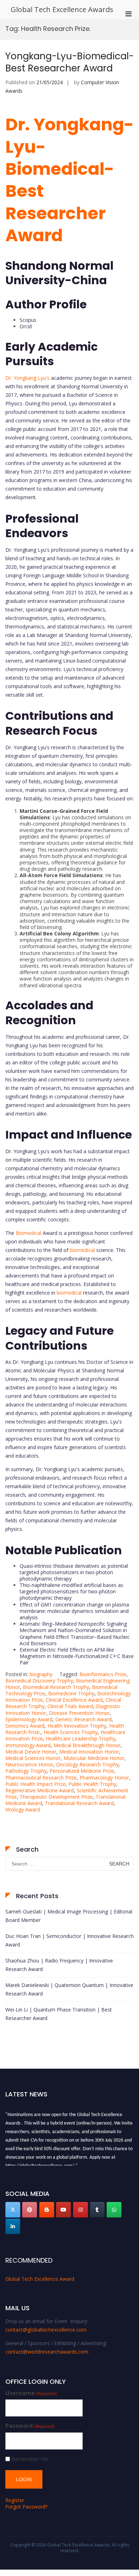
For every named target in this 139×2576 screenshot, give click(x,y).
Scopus (28, 320)
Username (31, 2393)
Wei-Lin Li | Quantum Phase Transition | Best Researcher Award (59, 2014)
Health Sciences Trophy (71, 1732)
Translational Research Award (79, 1803)
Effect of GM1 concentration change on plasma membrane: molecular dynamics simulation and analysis (74, 1611)
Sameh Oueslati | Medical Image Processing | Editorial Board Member (69, 1916)
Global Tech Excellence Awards (62, 9)
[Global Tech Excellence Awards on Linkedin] (13, 2226)
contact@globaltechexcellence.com (46, 2330)
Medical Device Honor (31, 1752)
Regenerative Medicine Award (40, 1790)
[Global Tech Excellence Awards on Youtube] (63, 2210)
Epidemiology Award (29, 1719)
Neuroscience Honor (29, 1764)
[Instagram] (81, 2210)
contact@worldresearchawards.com (47, 2352)
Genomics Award (25, 1726)
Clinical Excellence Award (74, 1700)
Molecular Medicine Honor (94, 1758)
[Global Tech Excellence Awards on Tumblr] (97, 2210)
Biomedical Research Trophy (56, 1687)
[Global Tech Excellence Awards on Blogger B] (47, 2210)
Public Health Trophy (92, 1784)
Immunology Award (28, 1745)
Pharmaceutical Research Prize (41, 1778)
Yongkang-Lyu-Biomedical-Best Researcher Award (69, 62)
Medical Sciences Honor (33, 1758)
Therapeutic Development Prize (56, 1797)
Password (30, 2426)
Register (15, 2500)
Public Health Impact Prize (35, 1784)
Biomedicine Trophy (71, 1693)
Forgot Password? (26, 2507)
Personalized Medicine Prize (82, 1771)
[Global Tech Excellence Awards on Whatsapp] (114, 2210)
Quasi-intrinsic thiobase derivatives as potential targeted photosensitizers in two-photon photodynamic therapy (74, 1572)
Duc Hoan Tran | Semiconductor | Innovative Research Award (69, 1940)
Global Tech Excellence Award (40, 2279)
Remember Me (30, 2459)
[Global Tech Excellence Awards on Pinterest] (30, 2210)
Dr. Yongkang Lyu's (27, 378)
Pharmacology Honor (104, 1778)
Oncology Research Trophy (87, 1764)
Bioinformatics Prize (103, 1674)
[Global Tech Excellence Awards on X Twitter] (13, 2210)
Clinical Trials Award (70, 1706)
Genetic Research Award (83, 1719)
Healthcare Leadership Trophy (80, 1738)
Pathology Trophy (26, 1771)
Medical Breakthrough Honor (87, 1745)
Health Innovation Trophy (77, 1726)
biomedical (82, 1250)
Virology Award (23, 1810)
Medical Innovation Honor (89, 1752)
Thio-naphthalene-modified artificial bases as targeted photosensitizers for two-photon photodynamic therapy (71, 1591)
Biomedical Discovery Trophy (39, 1681)
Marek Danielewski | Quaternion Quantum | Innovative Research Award (69, 1989)
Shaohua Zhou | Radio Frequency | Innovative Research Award (59, 1965)
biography (41, 1674)
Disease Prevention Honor (79, 1713)
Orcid (26, 326)
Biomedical (29, 1233)
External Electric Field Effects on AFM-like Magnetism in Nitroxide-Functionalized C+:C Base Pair (77, 1656)
